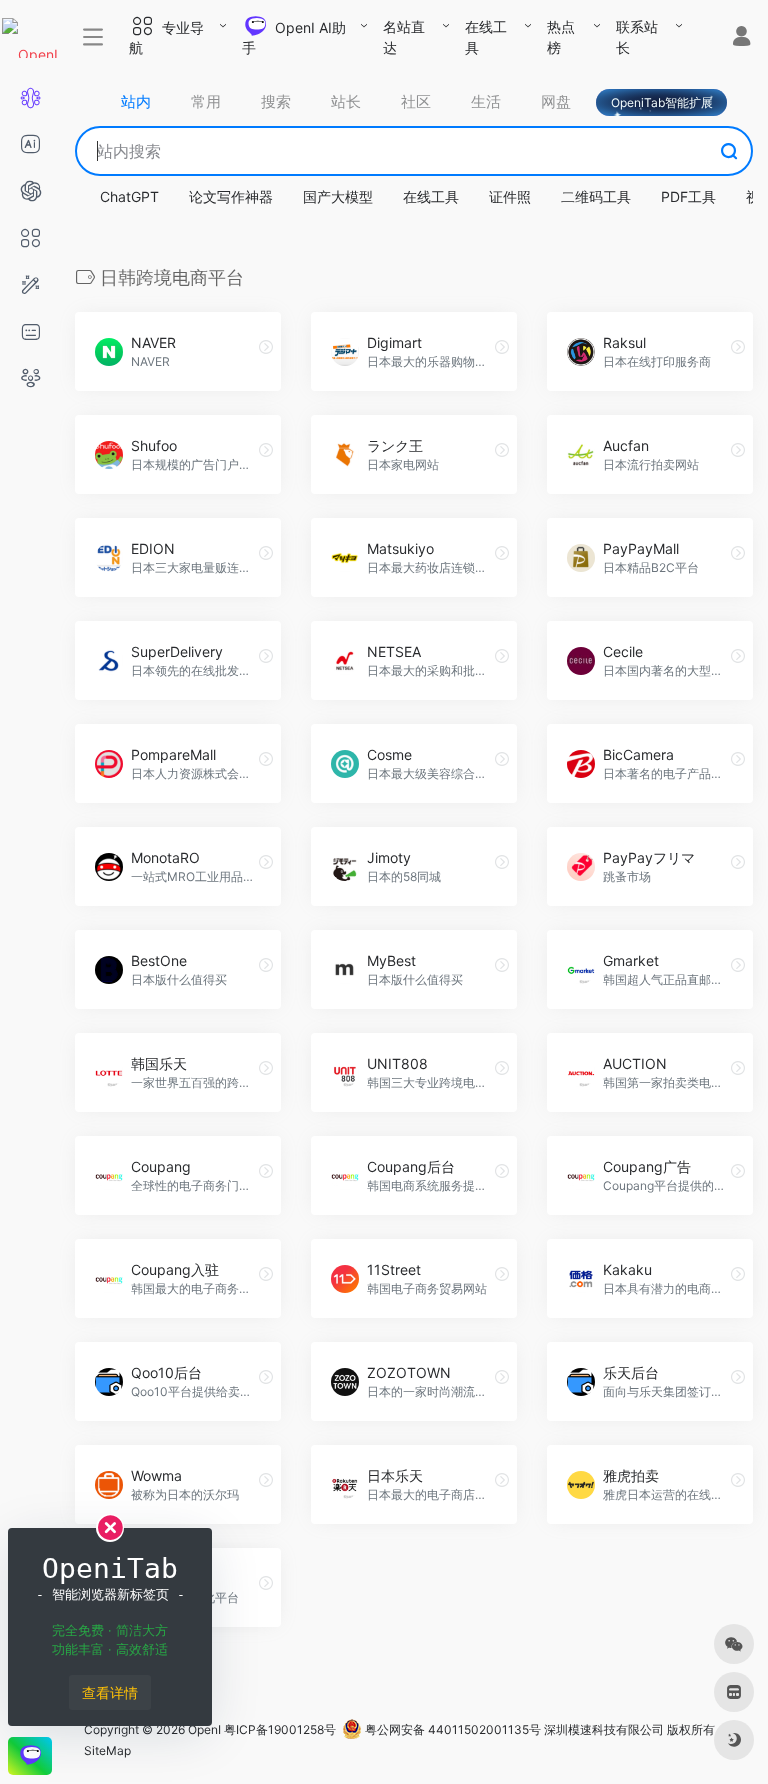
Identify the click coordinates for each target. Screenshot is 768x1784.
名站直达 (404, 37)
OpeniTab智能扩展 (662, 102)
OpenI (204, 1729)
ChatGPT (129, 196)
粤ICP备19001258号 (280, 1729)
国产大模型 (338, 196)
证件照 (510, 196)
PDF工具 (688, 196)
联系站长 (637, 37)
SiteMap (107, 1750)
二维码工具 (596, 196)
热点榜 (561, 37)
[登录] (741, 38)
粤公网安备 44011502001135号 (451, 1729)
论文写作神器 (231, 196)
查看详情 (110, 1692)
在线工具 (486, 37)
